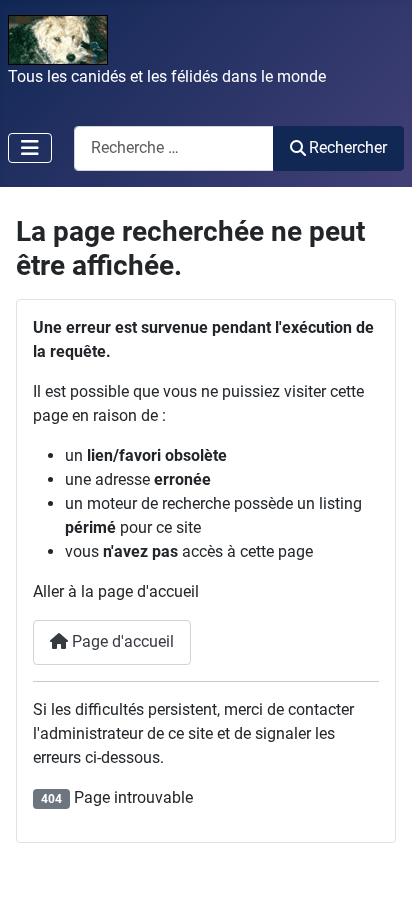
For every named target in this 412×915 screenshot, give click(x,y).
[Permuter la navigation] (30, 148)
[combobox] (174, 148)
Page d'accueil (121, 641)
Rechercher (348, 147)
